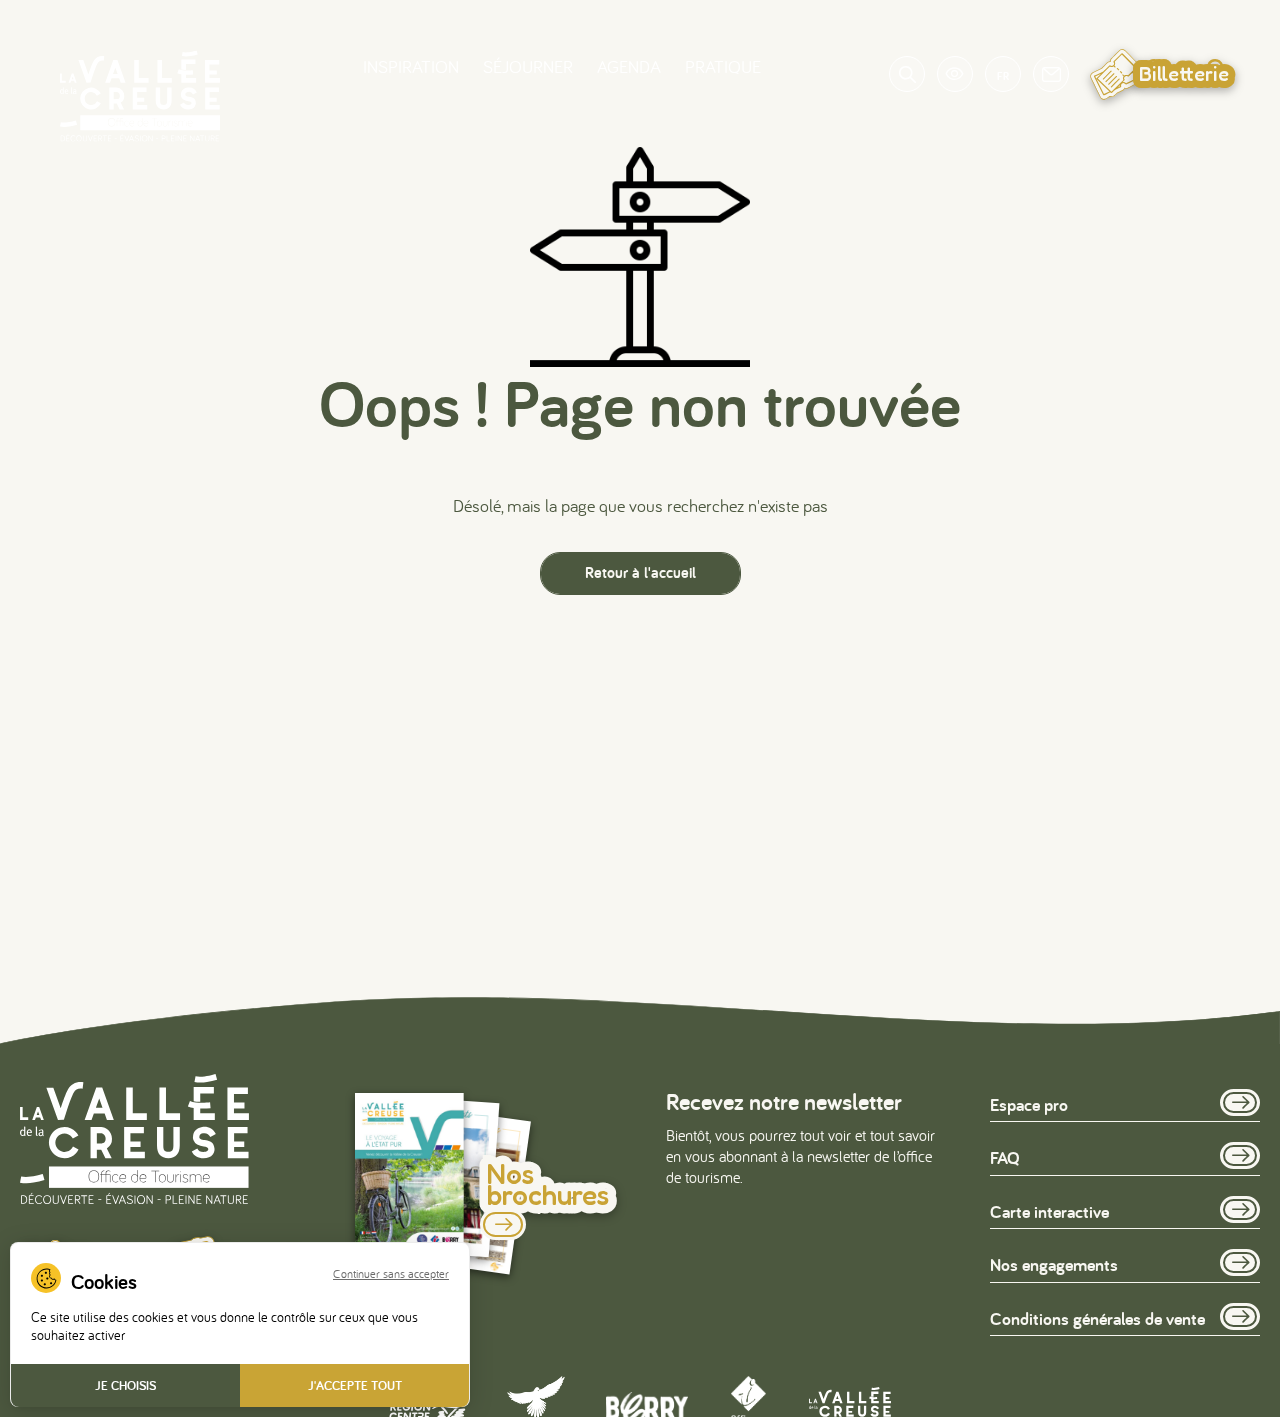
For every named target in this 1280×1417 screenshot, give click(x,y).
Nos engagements (1054, 1264)
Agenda (629, 66)
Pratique (723, 66)
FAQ (1005, 1157)
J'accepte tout (355, 1385)
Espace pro (1029, 1104)
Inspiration (411, 66)
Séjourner (528, 66)
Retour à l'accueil (640, 572)
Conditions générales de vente (1097, 1318)
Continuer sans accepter (391, 1274)
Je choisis (125, 1385)
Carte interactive (1049, 1211)
